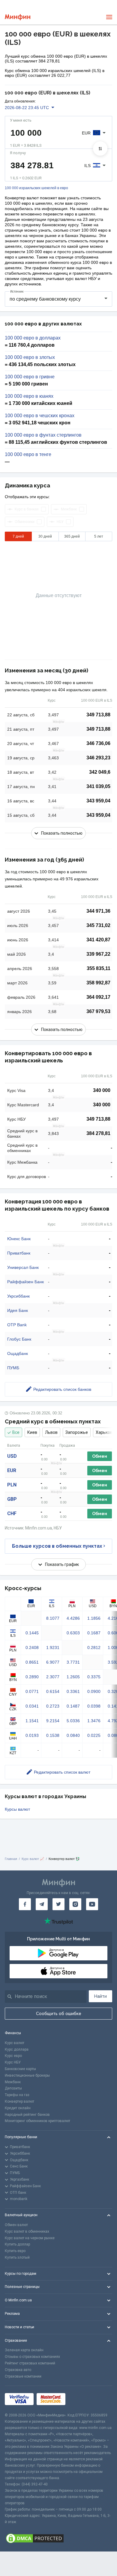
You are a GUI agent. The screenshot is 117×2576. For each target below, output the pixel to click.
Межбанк (13, 2082)
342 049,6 (100, 772)
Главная (11, 1859)
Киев (32, 1432)
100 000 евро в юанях (29, 396)
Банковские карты (20, 2069)
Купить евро (15, 2251)
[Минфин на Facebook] (25, 1904)
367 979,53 (98, 1011)
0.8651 (32, 1662)
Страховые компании (23, 2376)
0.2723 (53, 1706)
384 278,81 (98, 1133)
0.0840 (73, 1735)
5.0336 (73, 1721)
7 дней (18, 536)
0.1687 (94, 1633)
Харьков (104, 1432)
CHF (12, 1513)
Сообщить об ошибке (59, 2014)
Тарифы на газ (17, 2095)
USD (12, 1456)
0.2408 (32, 1648)
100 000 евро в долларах (33, 338)
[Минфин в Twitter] (58, 1904)
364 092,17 (98, 997)
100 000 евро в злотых (30, 357)
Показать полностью (62, 833)
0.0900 (94, 1691)
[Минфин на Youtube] (92, 1904)
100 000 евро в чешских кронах (40, 416)
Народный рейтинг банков (27, 2115)
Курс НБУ (13, 2062)
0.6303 (73, 1633)
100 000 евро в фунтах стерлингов (43, 435)
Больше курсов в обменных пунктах (57, 1546)
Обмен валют (16, 2225)
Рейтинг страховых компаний (30, 2363)
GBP (12, 1499)
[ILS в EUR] (100, 149)
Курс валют (15, 2043)
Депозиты (13, 2088)
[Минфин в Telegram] (42, 1904)
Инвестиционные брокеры (27, 2075)
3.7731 (73, 1662)
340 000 (102, 1090)
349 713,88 (98, 715)
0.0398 (94, 1706)
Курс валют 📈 (33, 1859)
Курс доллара (17, 2049)
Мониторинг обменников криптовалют (37, 2121)
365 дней (72, 536)
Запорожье (77, 1432)
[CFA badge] (82, 2399)
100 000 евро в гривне (30, 377)
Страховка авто (18, 2370)
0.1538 (53, 1735)
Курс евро (13, 2056)
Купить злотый (17, 2257)
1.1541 (32, 1721)
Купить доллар (17, 2244)
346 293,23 (98, 758)
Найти (100, 1996)
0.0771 (32, 1691)
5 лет (99, 536)
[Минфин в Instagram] (75, 1904)
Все (16, 1432)
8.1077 (53, 1618)
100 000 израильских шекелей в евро (36, 188)
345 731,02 (98, 925)
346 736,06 (98, 743)
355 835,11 (99, 968)
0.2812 (94, 1648)
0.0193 (32, 1735)
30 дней (45, 536)
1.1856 (94, 1618)
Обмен (100, 1456)
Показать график (62, 1564)
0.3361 (73, 1691)
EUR (12, 1470)
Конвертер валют (19, 2101)
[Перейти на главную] (18, 17)
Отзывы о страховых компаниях (32, 2357)
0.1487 (73, 1706)
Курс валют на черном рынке (30, 2238)
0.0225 (94, 1735)
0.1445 (32, 1633)
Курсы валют (17, 1809)
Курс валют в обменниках (27, 2231)
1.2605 (73, 1677)
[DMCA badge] (58, 2538)
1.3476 (94, 1721)
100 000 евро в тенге (28, 455)
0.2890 (32, 1677)
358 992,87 (98, 983)
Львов (51, 1432)
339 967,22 (98, 954)
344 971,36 (98, 911)
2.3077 (53, 1677)
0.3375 (94, 1677)
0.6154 (53, 1691)
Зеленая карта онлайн (24, 2350)
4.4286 (73, 1618)
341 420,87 (98, 940)
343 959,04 (98, 801)
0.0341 (32, 1706)
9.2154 (53, 1721)
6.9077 (53, 1662)
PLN (12, 1485)
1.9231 (53, 1648)
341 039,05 (98, 786)
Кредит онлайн (18, 2108)
